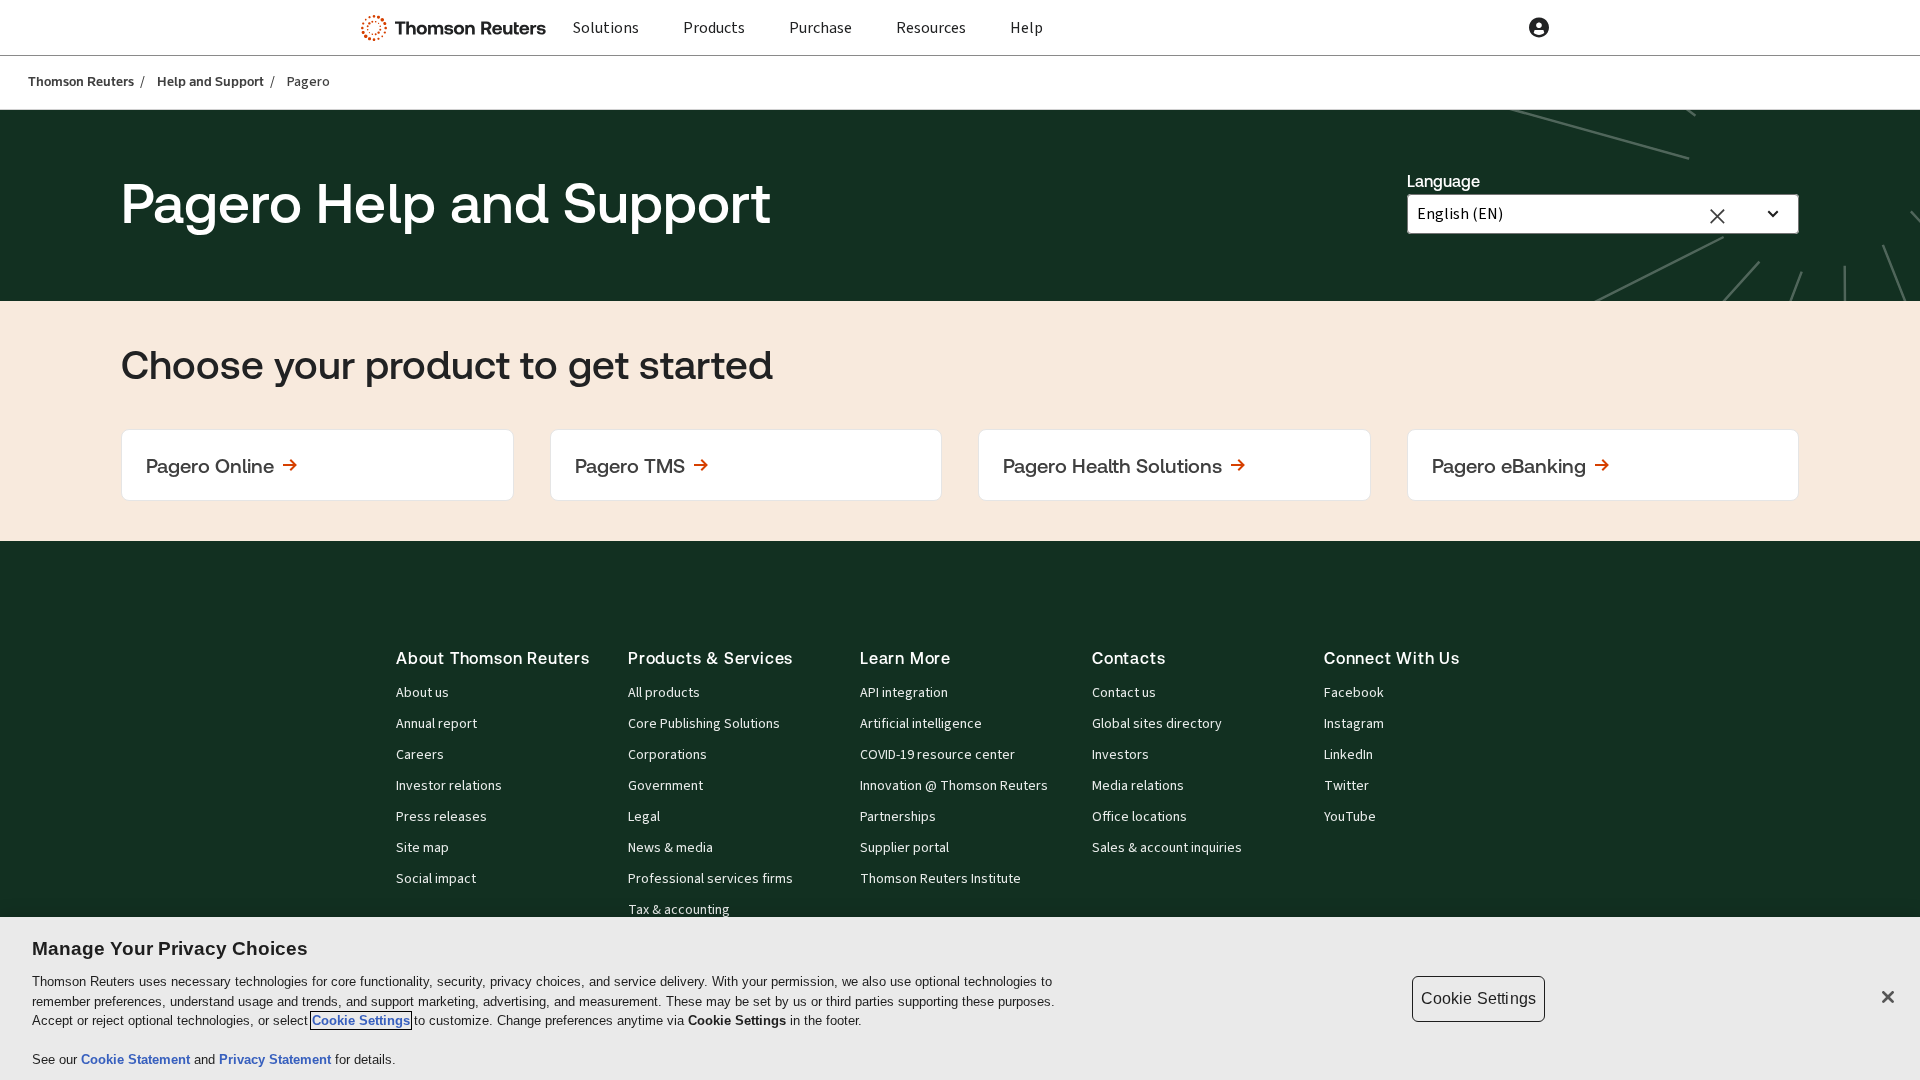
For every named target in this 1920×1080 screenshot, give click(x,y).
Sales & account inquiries (1167, 848)
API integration (904, 693)
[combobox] (1585, 214)
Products (714, 27)
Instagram (1354, 724)
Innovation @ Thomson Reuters (954, 786)
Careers (420, 755)
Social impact (436, 879)
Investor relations (449, 786)
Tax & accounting (679, 910)
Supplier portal (904, 848)
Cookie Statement (137, 1059)
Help (1026, 27)
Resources (931, 27)
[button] (317, 465)
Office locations (1139, 817)
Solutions (606, 27)
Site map (422, 848)
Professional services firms (710, 879)
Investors (1120, 755)
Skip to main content (87, 15)
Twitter (1346, 786)
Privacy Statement (277, 1059)
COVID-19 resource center (937, 755)
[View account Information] (1539, 28)
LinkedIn (1348, 755)
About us (422, 693)
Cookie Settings (361, 1020)
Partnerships (898, 817)
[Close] (1888, 997)
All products (664, 693)
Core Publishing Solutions (704, 724)
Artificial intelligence (921, 724)
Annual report (436, 724)
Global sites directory (1157, 724)
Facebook (1354, 693)
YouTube (1350, 817)
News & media (670, 848)
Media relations (1138, 786)
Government (665, 786)
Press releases (441, 817)
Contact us (1124, 693)
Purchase (820, 27)
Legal (644, 817)
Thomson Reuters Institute (940, 879)
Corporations (667, 755)
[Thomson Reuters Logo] (458, 28)
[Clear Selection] (1717, 214)
